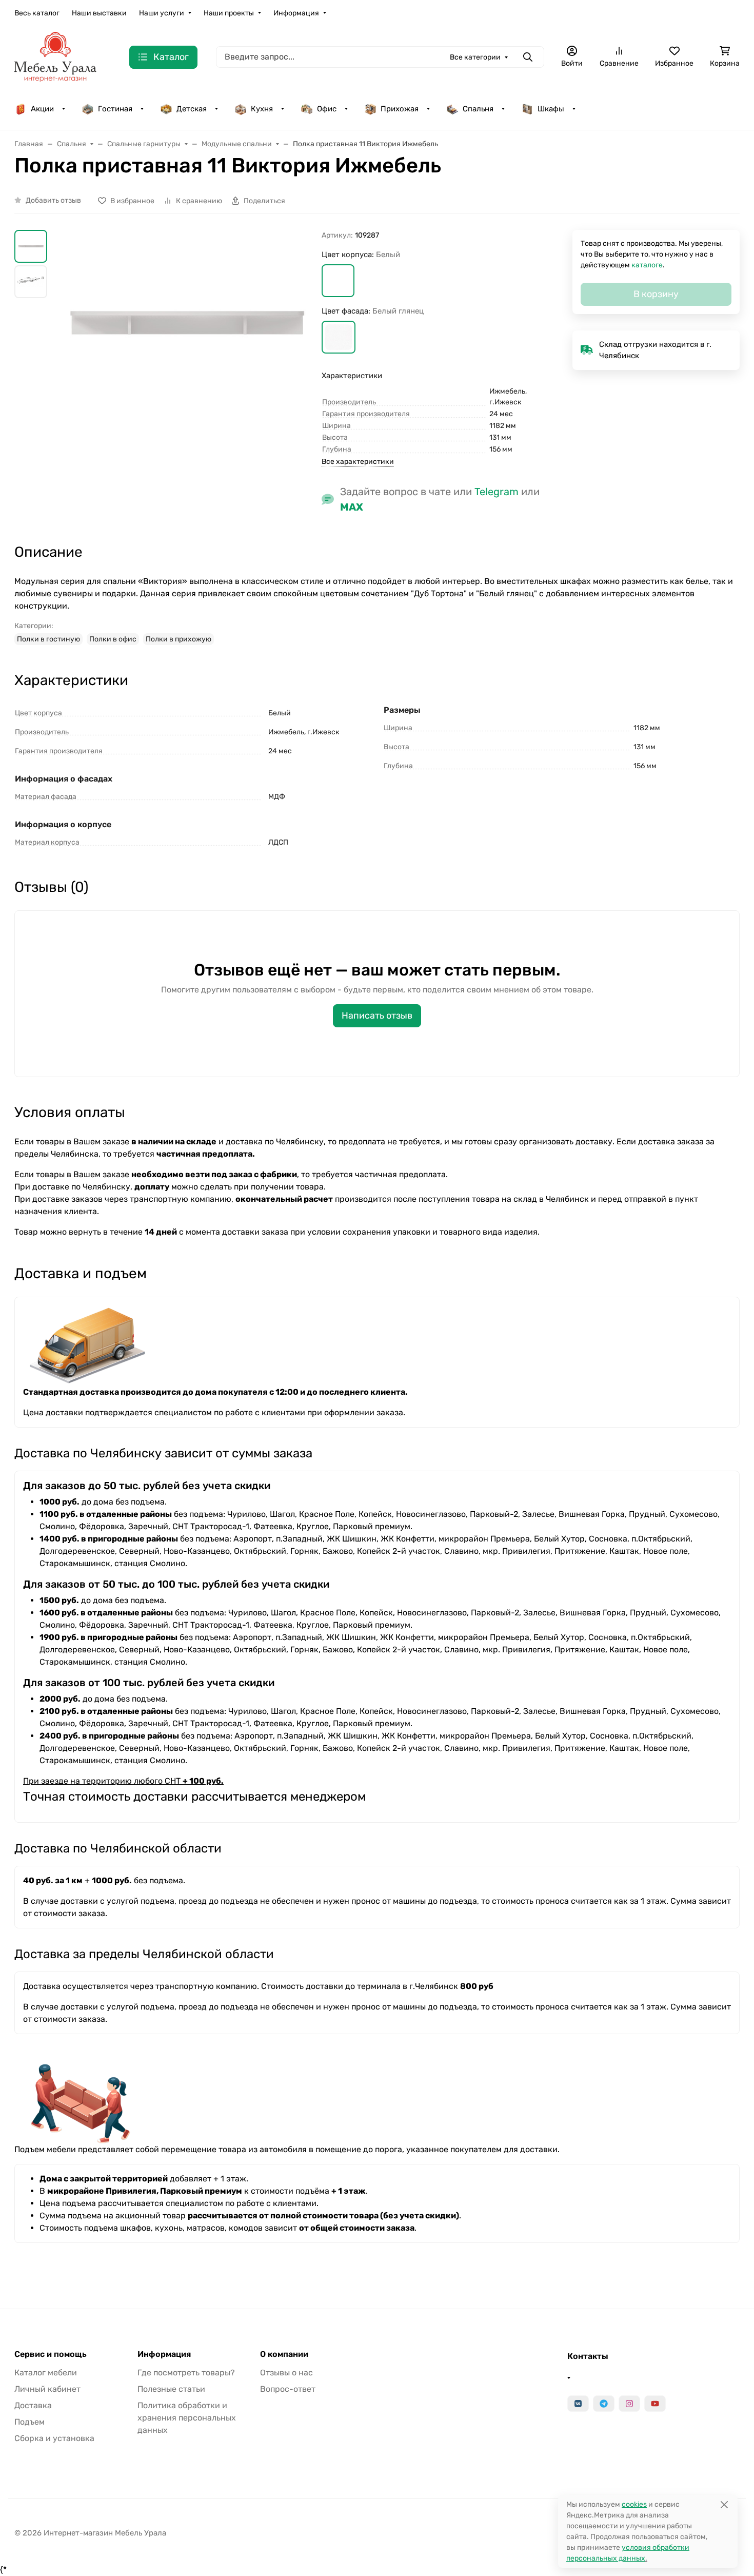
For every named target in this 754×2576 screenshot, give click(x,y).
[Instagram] (629, 2404)
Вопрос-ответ (288, 2389)
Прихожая (400, 109)
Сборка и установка (54, 2438)
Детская (192, 109)
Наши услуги (162, 13)
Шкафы (551, 109)
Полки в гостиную (48, 639)
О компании (284, 2354)
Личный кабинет (47, 2389)
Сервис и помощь (51, 2354)
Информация (296, 13)
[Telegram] (604, 2404)
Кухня (262, 109)
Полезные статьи (171, 2389)
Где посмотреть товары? (186, 2373)
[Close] (724, 2504)
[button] (338, 281)
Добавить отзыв (53, 200)
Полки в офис (113, 639)
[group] (186, 377)
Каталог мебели (46, 2373)
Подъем (29, 2422)
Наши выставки (99, 13)
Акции (42, 109)
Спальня (478, 109)
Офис (327, 109)
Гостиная (115, 109)
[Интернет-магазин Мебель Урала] (55, 56)
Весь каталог (37, 13)
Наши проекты (229, 13)
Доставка (33, 2405)
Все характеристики (358, 462)
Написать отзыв (377, 1016)
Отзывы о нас (286, 2373)
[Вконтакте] (578, 2404)
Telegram (497, 492)
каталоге (647, 265)
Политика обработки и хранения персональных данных (187, 2418)
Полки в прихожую (178, 639)
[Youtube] (655, 2404)
